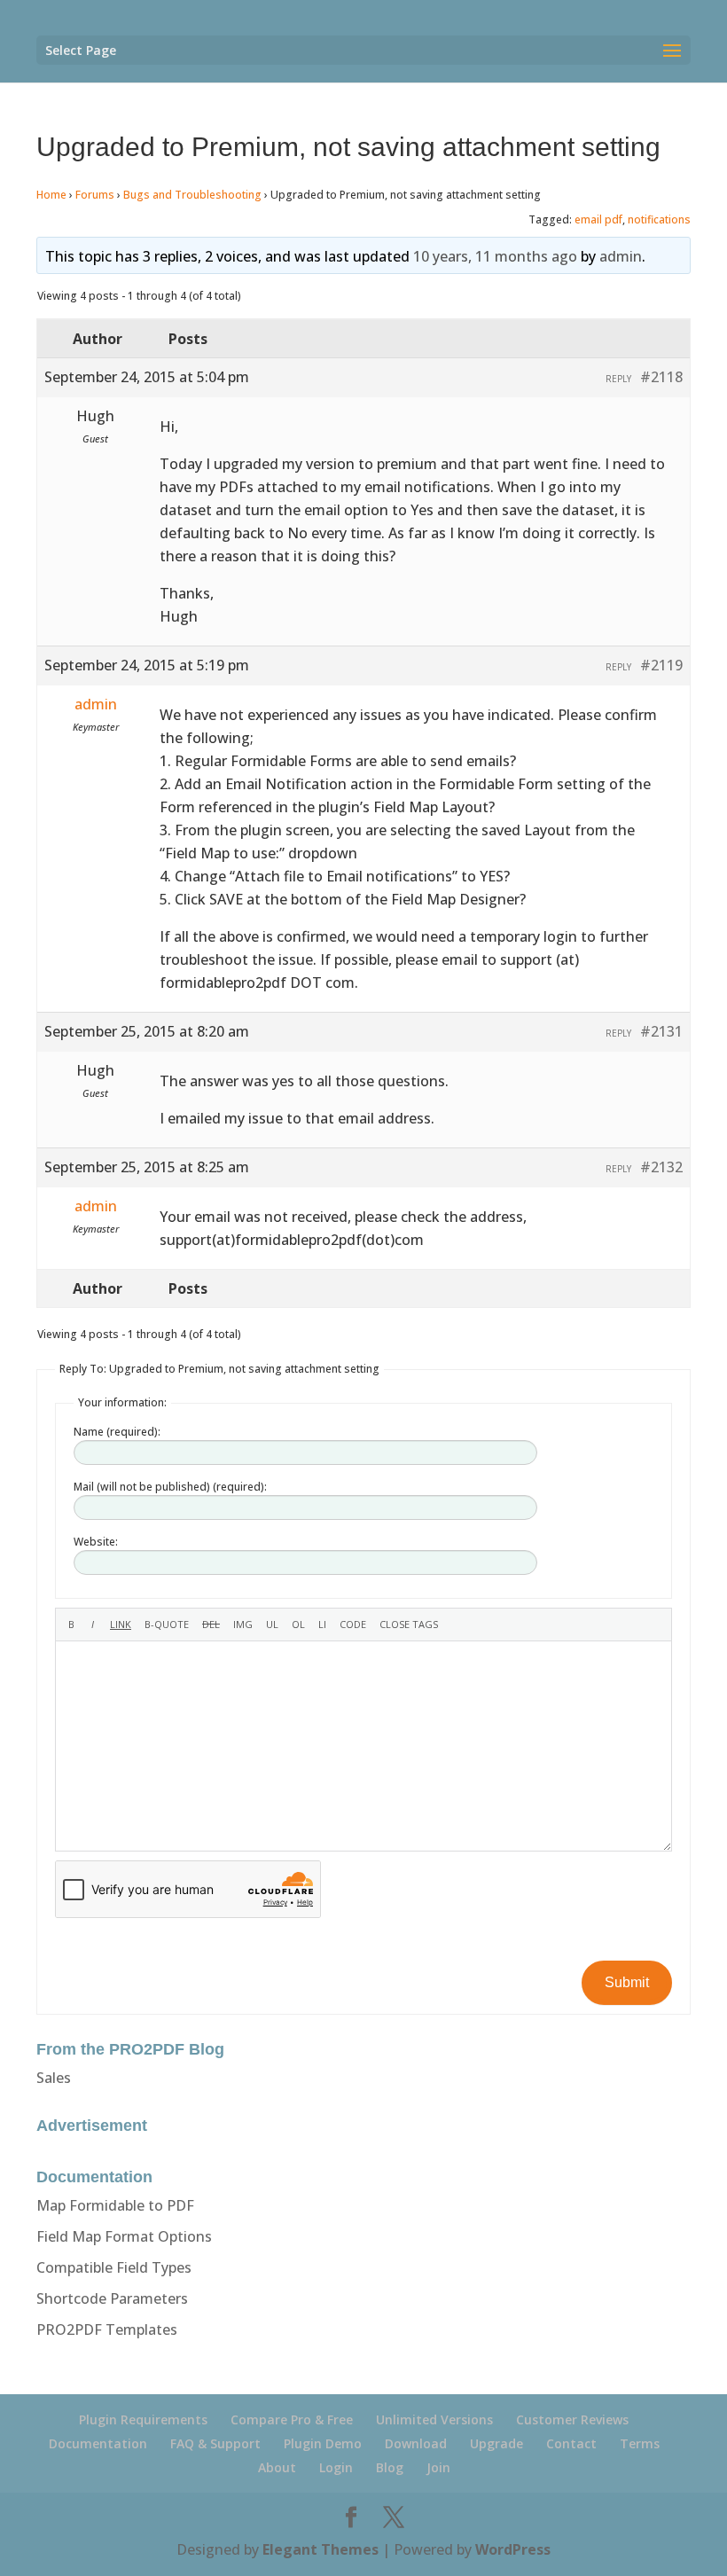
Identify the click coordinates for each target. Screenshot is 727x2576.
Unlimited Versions (434, 2419)
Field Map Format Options (124, 2236)
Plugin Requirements (143, 2419)
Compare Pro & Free (292, 2419)
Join (438, 2467)
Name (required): (117, 1432)
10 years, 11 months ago (495, 256)
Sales (54, 2078)
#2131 (661, 1031)
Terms (640, 2443)
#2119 (661, 665)
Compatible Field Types (114, 2267)
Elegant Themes (321, 2549)
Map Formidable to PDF (115, 2205)
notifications (659, 219)
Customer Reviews (572, 2419)
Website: (96, 1542)
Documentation (98, 2443)
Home (51, 195)
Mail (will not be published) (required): (170, 1487)
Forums (95, 195)
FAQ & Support (215, 2443)
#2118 (661, 377)
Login (336, 2467)
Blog (390, 2467)
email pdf (598, 219)
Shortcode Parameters (112, 2298)
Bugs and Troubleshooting (192, 195)
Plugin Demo (323, 2443)
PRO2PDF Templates (107, 2329)
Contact (571, 2443)
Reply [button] (618, 379)
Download (416, 2443)
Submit (627, 1982)
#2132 (661, 1167)
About (277, 2467)
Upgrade (496, 2443)
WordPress (513, 2549)
